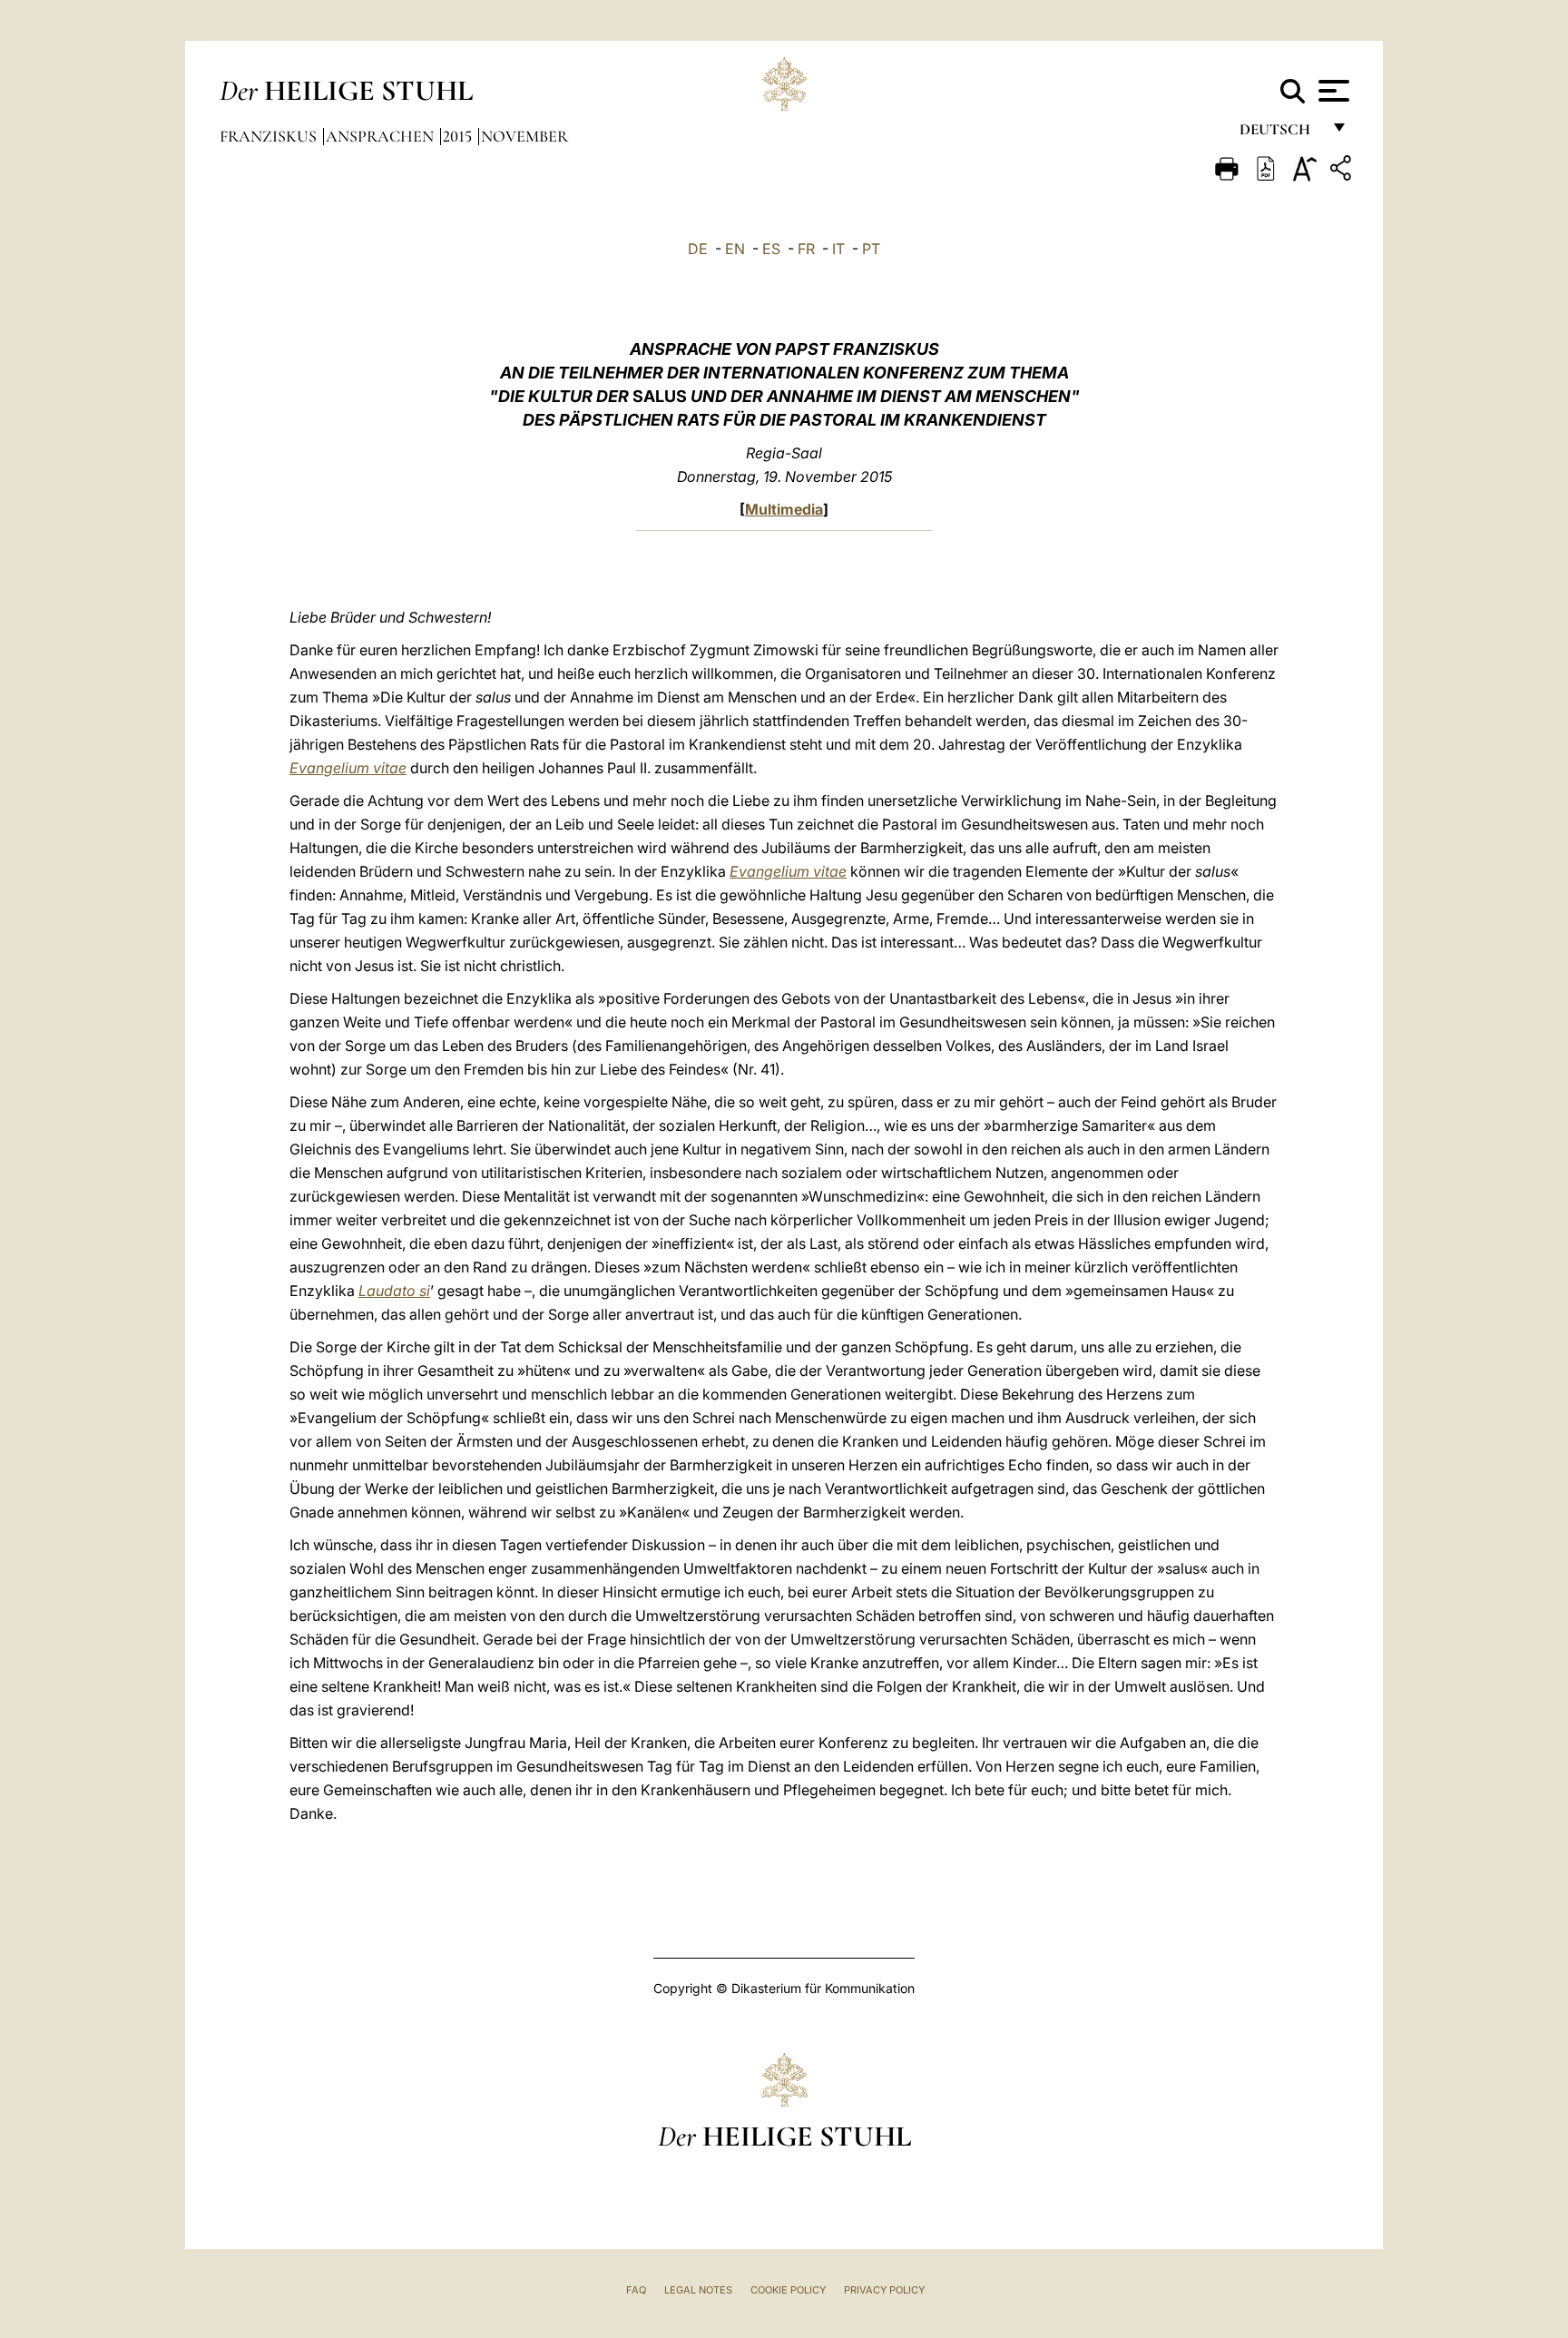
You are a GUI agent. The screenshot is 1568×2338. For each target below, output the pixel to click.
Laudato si (394, 1291)
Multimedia (784, 509)
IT (838, 249)
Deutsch (1280, 134)
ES (771, 249)
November (524, 136)
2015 (459, 136)
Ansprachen (382, 136)
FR (806, 249)
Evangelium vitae (348, 768)
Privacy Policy (884, 2290)
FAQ (636, 2290)
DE (698, 249)
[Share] (1343, 171)
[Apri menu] (1332, 91)
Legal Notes (698, 2290)
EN (735, 249)
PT (871, 249)
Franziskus (270, 136)
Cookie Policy (788, 2290)
